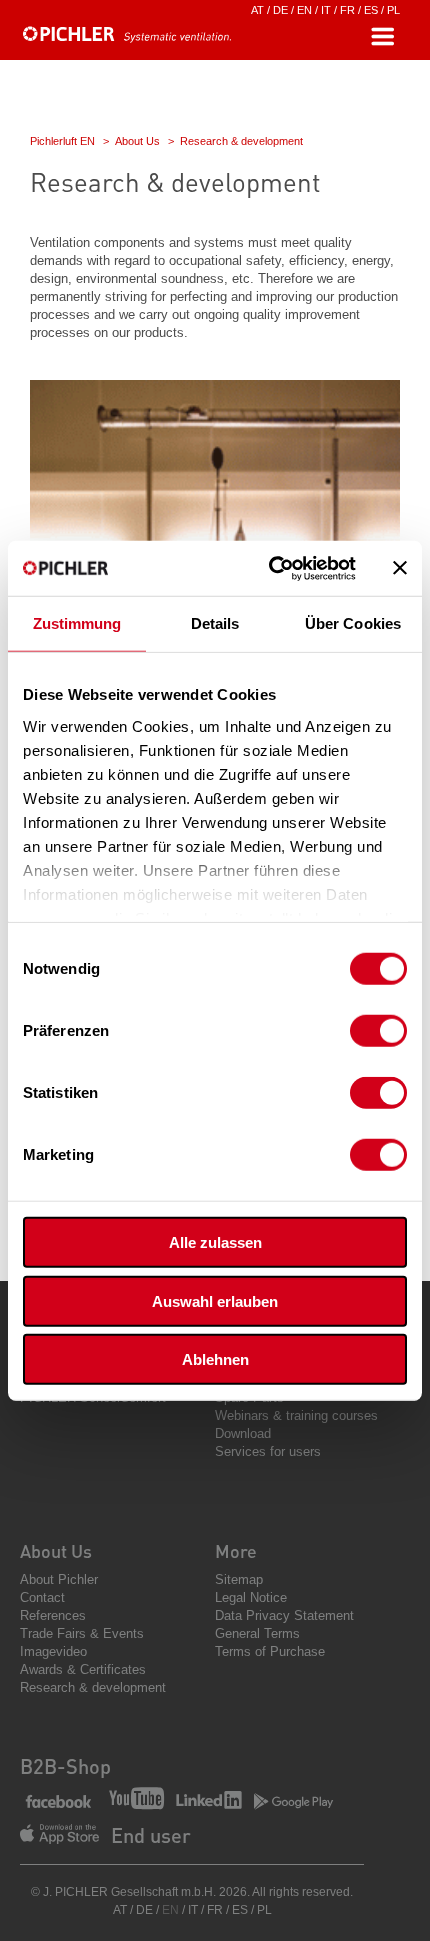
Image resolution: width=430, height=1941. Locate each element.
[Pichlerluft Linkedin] (209, 1802)
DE (280, 10)
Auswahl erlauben (215, 1300)
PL (393, 10)
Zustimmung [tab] (77, 623)
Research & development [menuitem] (93, 1687)
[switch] (378, 1031)
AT (257, 10)
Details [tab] (215, 623)
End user (151, 1835)
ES (371, 10)
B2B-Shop (65, 1766)
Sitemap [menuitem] (239, 1579)
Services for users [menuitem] (268, 1451)
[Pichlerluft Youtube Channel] (136, 1800)
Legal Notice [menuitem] (251, 1597)
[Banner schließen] (400, 568)
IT (326, 10)
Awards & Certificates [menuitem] (83, 1669)
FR (347, 10)
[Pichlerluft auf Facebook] (58, 1802)
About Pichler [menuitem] (59, 1579)
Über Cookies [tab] (353, 623)
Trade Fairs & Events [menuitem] (82, 1633)
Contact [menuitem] (42, 1597)
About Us (137, 141)
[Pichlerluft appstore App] (59, 1836)
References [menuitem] (53, 1615)
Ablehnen (215, 1359)
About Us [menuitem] (56, 1550)
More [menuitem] (236, 1550)
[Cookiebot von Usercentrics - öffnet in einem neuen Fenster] (270, 568)
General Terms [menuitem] (257, 1633)
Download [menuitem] (243, 1433)
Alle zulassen (215, 1242)
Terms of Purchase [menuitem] (270, 1651)
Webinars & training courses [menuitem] (296, 1415)
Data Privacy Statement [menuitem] (284, 1615)
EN (304, 10)
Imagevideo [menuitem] (53, 1651)
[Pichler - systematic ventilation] (130, 37)
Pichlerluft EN (62, 141)
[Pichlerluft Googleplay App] (293, 1802)
